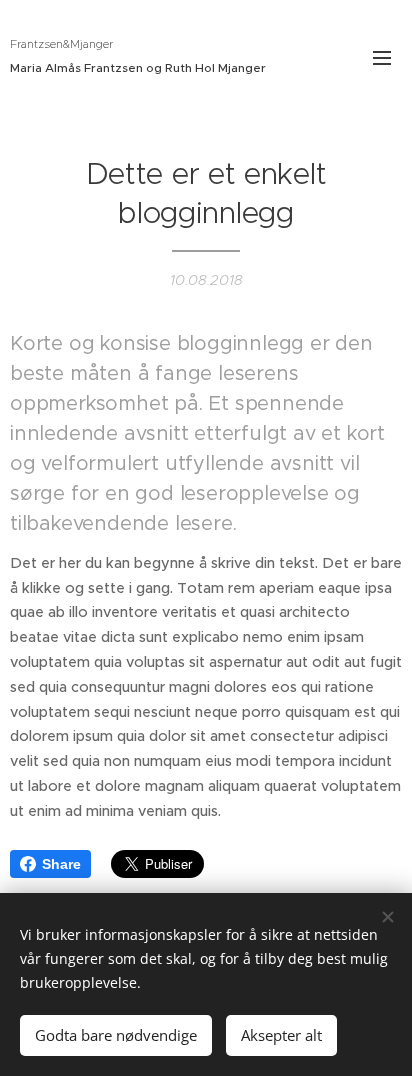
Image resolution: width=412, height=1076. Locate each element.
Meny (382, 57)
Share (61, 864)
